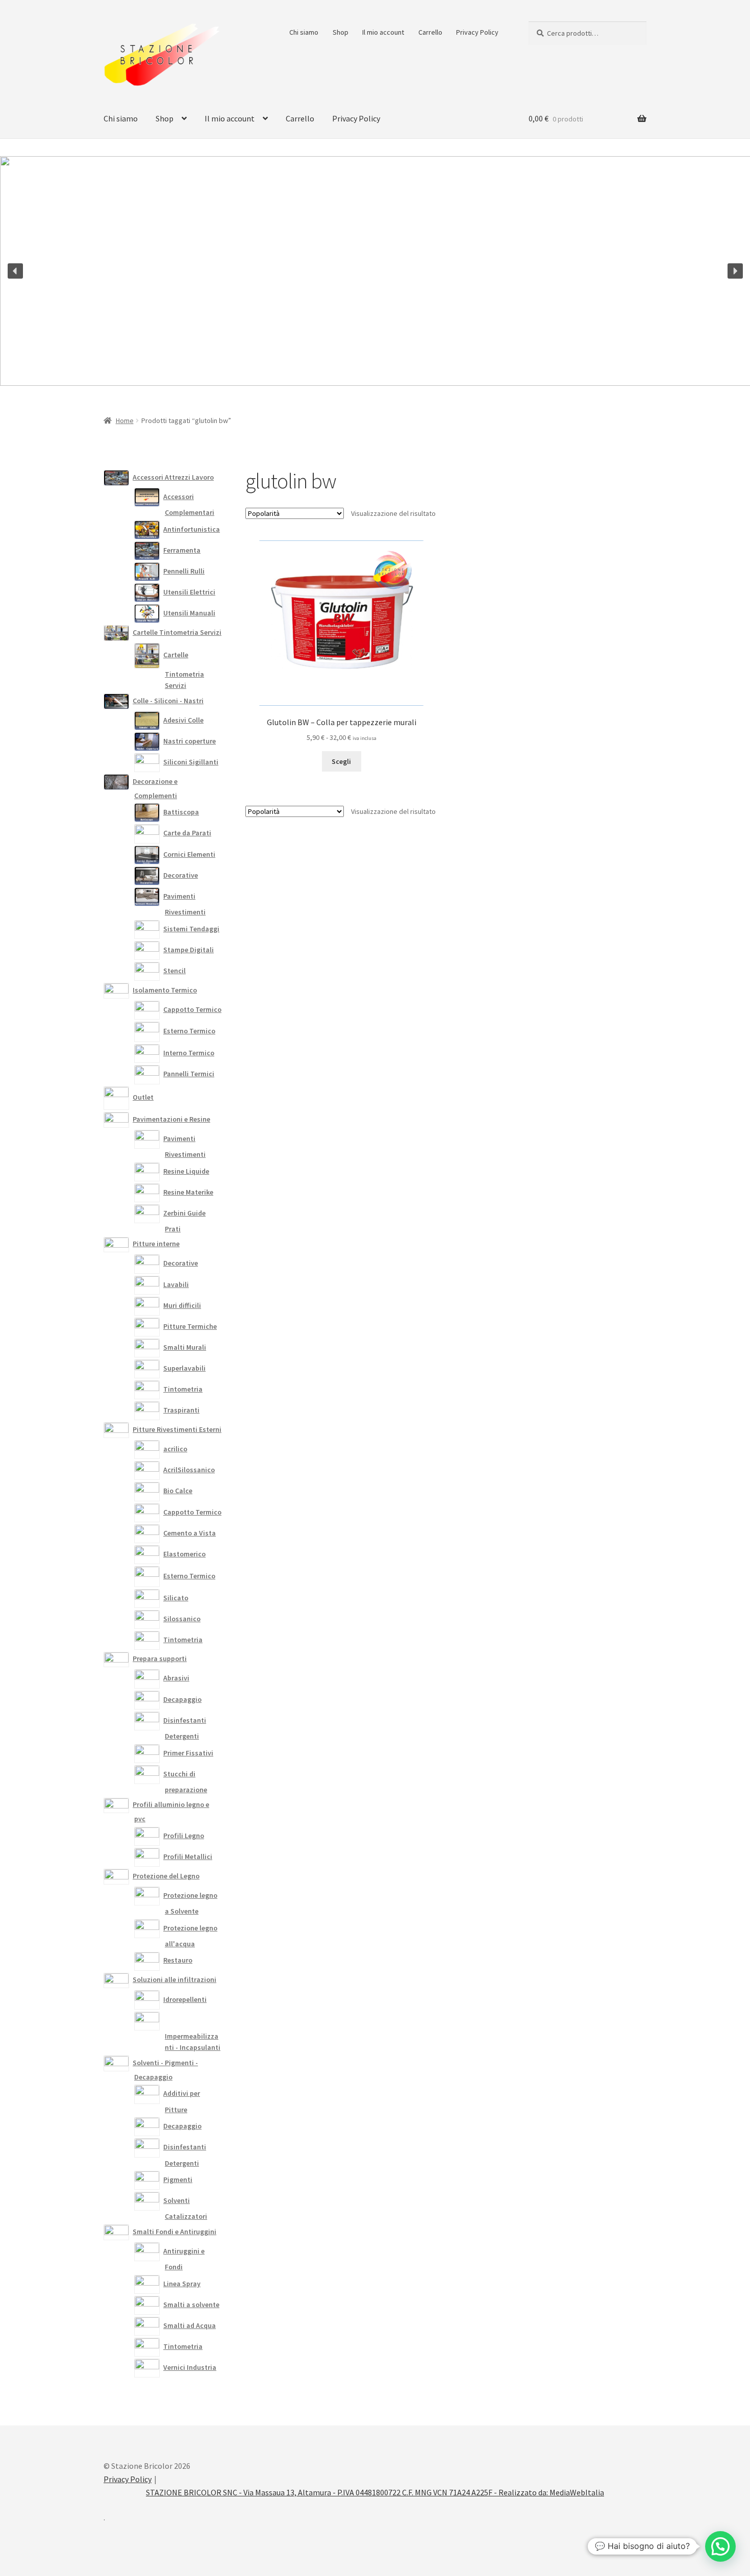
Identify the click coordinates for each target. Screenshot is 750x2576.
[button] (15, 271)
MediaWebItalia (577, 2492)
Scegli (341, 761)
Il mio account (383, 32)
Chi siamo (304, 32)
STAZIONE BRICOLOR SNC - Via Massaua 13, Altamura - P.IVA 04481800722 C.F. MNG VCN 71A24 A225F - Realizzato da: (348, 2492)
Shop (341, 32)
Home (125, 420)
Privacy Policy (477, 32)
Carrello (430, 32)
